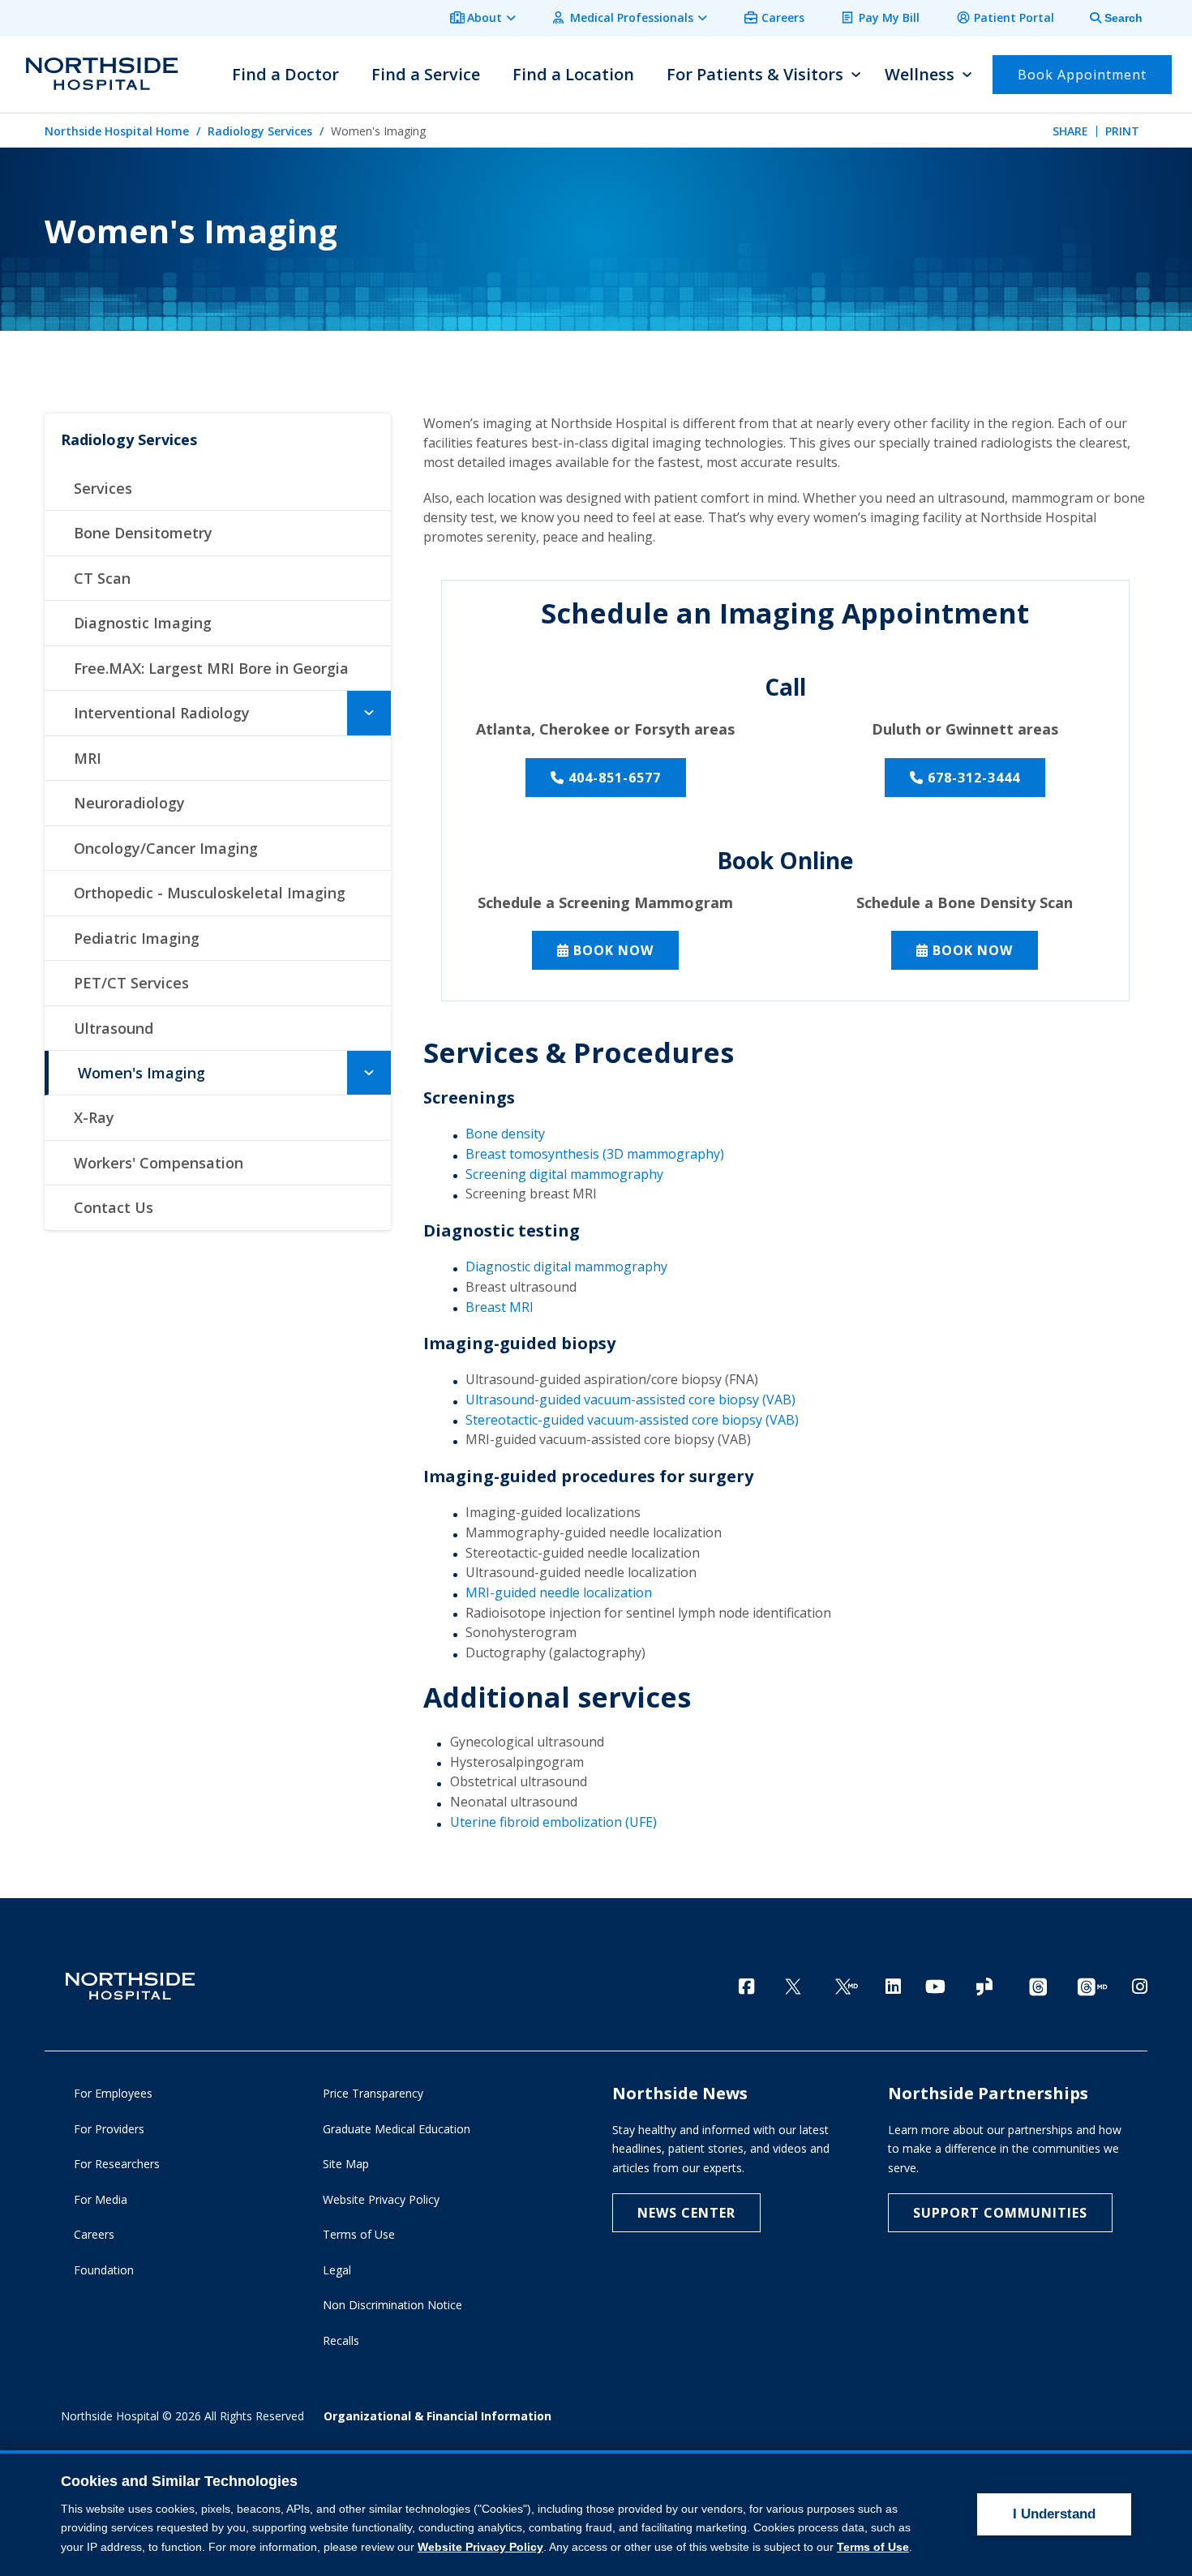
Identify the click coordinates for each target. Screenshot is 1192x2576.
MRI (88, 758)
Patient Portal (1014, 17)
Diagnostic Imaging (143, 623)
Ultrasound (114, 1028)
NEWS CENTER (686, 2213)
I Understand (1054, 2514)
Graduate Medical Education (397, 2129)
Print (1122, 131)
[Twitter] (793, 1988)
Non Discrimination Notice (392, 2305)
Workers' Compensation (159, 1163)
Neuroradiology (129, 803)
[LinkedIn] (893, 1986)
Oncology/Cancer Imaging (166, 848)
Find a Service (426, 74)
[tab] (1107, 18)
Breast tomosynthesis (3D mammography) (595, 1154)
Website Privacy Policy (381, 2199)
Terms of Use (359, 2234)
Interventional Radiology (162, 713)
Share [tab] (1070, 131)
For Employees (113, 2093)
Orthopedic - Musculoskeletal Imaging (210, 893)
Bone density (505, 1134)
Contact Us (114, 1207)
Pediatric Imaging (137, 938)
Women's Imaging (141, 1073)
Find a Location (573, 74)
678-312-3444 (974, 778)
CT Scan (102, 578)
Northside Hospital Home (117, 131)
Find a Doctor (285, 74)
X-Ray (94, 1117)
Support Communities (1000, 2213)
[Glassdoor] (984, 1988)
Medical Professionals (632, 17)
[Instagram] (1140, 1986)
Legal (337, 2270)
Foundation (104, 2270)
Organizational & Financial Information (437, 2416)
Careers (783, 17)
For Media (101, 2199)
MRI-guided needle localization (559, 1592)
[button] (369, 713)
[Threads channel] (1038, 1988)
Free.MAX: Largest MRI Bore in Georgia (211, 668)
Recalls (341, 2340)
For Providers (109, 2129)
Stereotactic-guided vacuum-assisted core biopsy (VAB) (632, 1420)
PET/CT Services (131, 983)
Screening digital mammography (564, 1174)
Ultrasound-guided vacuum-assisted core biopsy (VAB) (630, 1399)
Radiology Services (260, 131)
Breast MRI (500, 1307)
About (485, 17)
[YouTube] (935, 1986)
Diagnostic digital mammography (566, 1267)
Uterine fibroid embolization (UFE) (553, 1822)
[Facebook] (746, 1986)
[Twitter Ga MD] (847, 1988)
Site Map (346, 2164)
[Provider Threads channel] (1092, 1988)
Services (103, 488)
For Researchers (117, 2164)
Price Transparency (373, 2093)
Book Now (613, 950)
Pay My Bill (889, 17)
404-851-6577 (615, 778)
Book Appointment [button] (1082, 75)
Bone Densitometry (143, 533)
